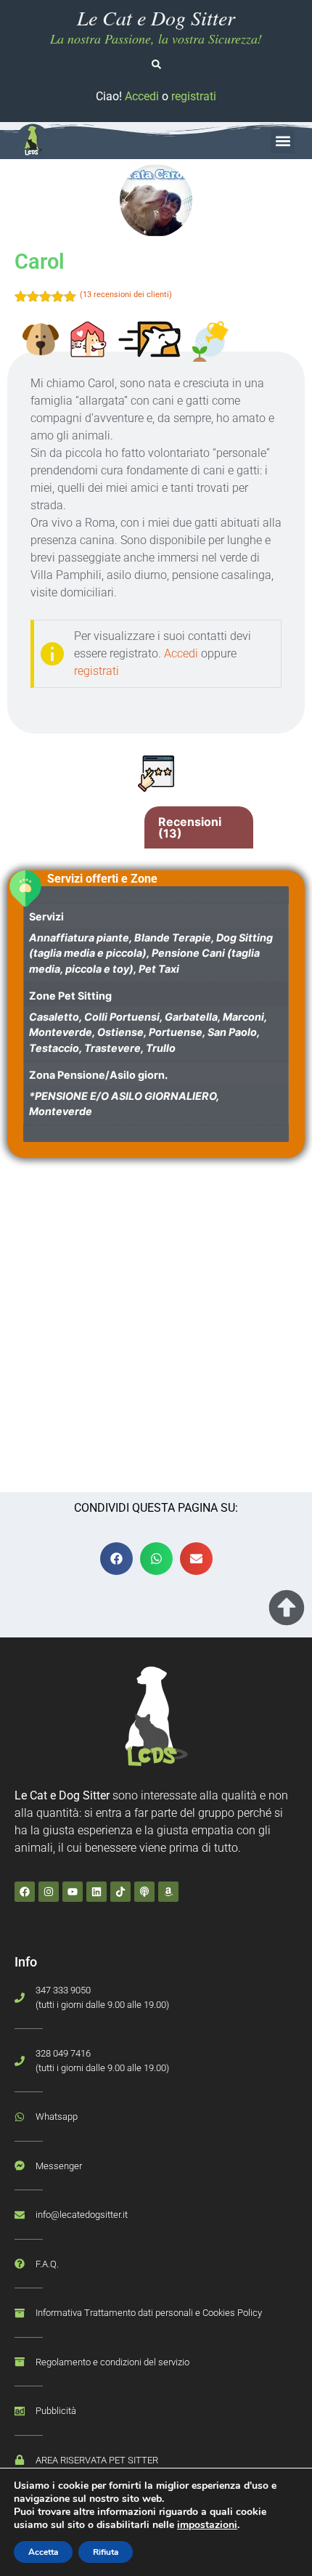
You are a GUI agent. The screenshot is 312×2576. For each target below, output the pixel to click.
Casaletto (54, 1017)
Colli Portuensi (122, 1017)
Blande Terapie (173, 937)
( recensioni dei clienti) (126, 295)
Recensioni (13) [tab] (190, 827)
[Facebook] (25, 1892)
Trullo (161, 1048)
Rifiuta (106, 2552)
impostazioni (207, 2525)
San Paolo (232, 1032)
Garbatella (191, 1017)
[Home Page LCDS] (33, 141)
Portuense (176, 1032)
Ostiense (120, 1032)
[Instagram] (49, 1892)
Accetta (43, 2552)
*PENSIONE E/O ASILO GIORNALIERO (123, 1096)
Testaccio (54, 1048)
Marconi (243, 1017)
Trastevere (112, 1048)
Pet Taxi (159, 969)
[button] (283, 141)
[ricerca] (156, 64)
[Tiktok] (120, 1892)
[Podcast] (144, 1892)
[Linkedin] (97, 1892)
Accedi (142, 96)
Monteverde (61, 1032)
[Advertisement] (156, 1329)
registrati (194, 96)
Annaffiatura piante (79, 937)
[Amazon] (168, 1892)
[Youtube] (73, 1892)
